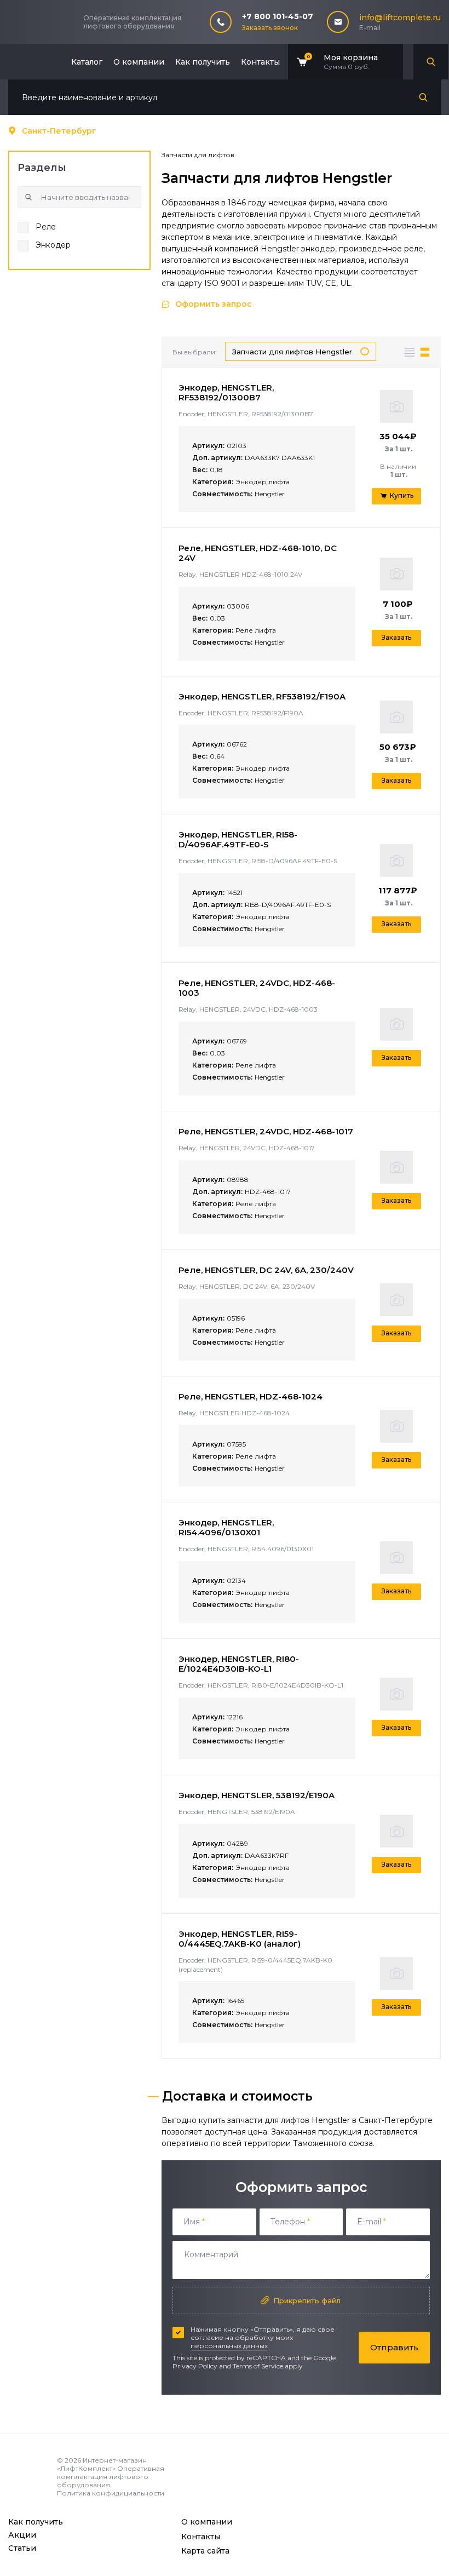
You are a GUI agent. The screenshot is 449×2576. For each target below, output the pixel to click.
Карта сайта (205, 2551)
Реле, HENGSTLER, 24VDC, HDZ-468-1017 (266, 1131)
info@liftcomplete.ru (400, 18)
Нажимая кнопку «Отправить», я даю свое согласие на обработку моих (263, 2337)
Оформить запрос (214, 304)
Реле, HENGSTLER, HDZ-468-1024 (251, 1396)
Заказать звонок (270, 28)
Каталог (87, 62)
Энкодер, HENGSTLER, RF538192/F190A (262, 696)
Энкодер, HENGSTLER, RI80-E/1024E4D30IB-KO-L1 (239, 1664)
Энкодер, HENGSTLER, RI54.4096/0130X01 (226, 1527)
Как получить (203, 62)
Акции (22, 2535)
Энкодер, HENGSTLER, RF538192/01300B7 (226, 392)
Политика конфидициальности (111, 2493)
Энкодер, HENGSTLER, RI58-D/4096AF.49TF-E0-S (238, 839)
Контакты (260, 62)
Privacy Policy (195, 2366)
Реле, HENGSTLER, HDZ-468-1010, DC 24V (258, 553)
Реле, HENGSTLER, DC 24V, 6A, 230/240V (266, 1270)
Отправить (394, 2347)
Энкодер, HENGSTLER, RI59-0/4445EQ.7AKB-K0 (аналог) (240, 1939)
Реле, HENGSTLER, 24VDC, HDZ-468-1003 (257, 988)
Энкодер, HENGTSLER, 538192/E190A (257, 1795)
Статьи (22, 2548)
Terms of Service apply (268, 2366)
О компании (139, 62)
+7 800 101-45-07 (278, 16)
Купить (402, 495)
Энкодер (53, 245)
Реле (46, 227)
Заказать (396, 637)
